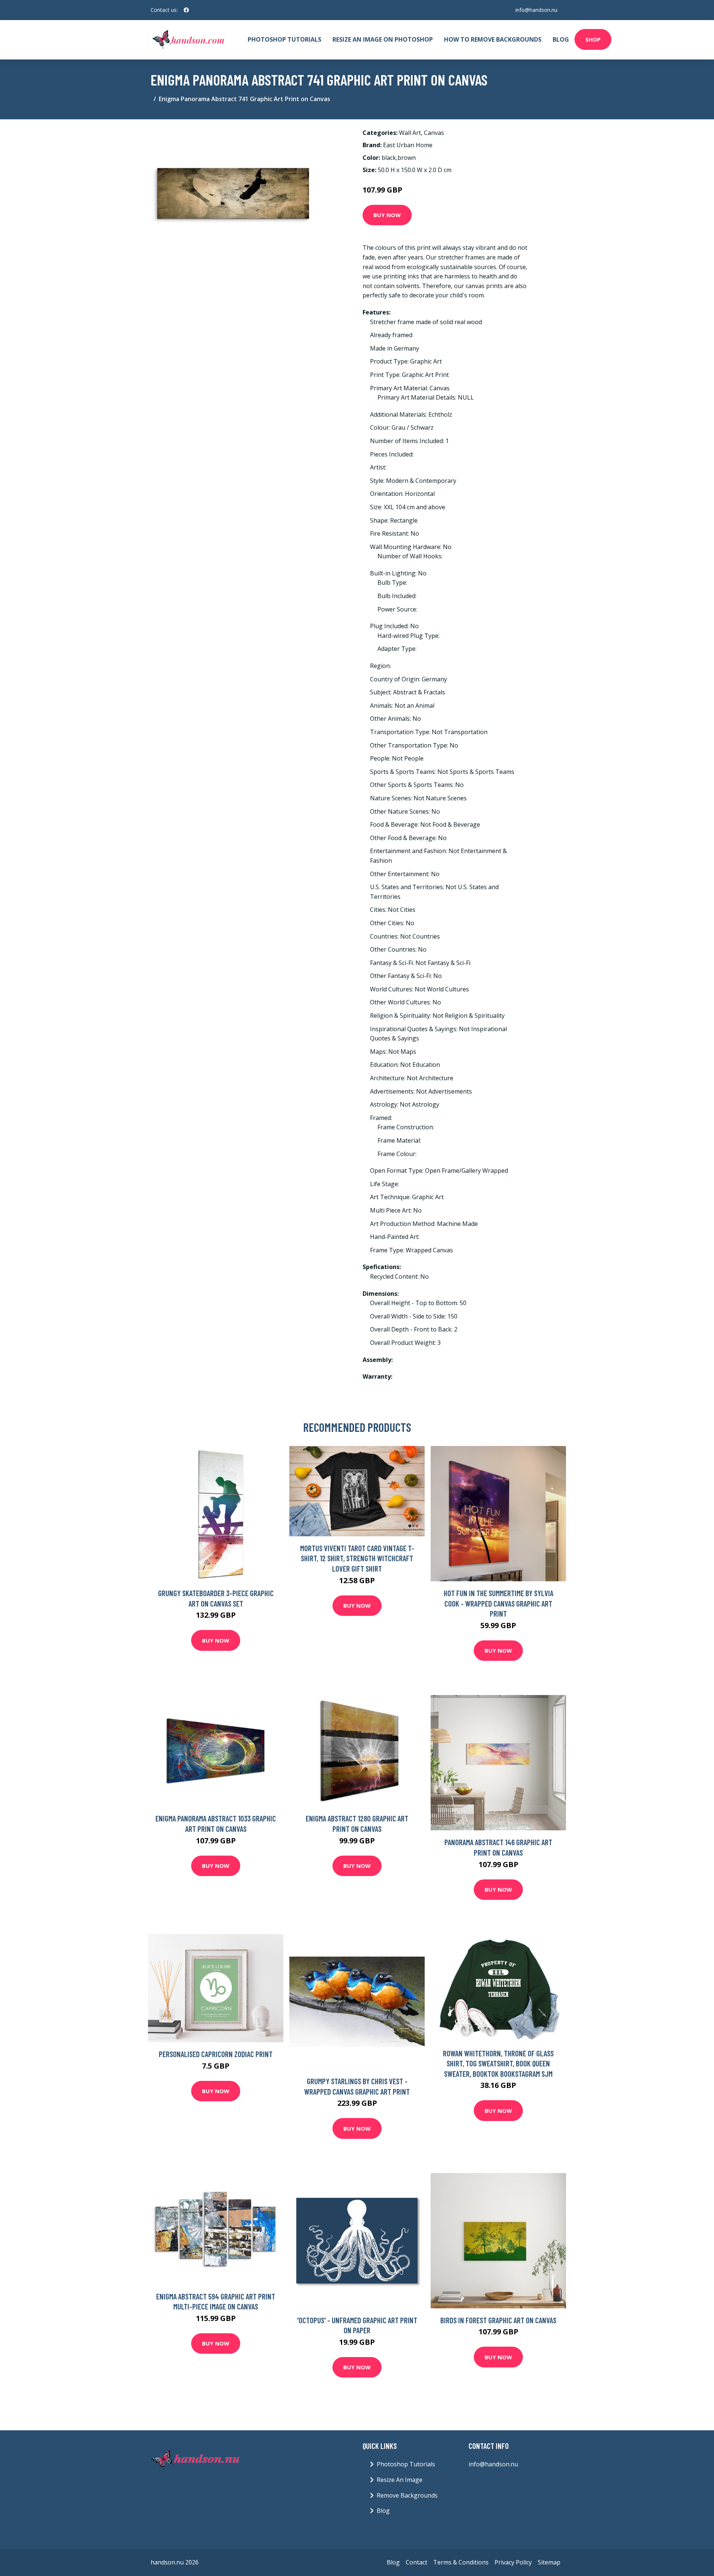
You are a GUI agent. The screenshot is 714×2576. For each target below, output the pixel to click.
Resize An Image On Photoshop (383, 39)
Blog (561, 39)
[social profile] (186, 10)
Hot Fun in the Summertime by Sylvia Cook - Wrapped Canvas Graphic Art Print (498, 1603)
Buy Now (387, 215)
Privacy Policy (513, 2562)
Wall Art (410, 133)
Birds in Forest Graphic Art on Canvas (498, 2320)
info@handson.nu (536, 10)
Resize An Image (400, 2480)
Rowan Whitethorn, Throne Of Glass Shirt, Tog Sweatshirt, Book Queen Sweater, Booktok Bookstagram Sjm (498, 2063)
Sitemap (549, 2562)
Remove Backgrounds (407, 2495)
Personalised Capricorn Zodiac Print (216, 2054)
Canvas (434, 133)
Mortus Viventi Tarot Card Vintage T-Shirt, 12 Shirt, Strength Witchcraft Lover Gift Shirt (357, 1558)
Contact (416, 2562)
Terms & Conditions (461, 2562)
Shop (593, 39)
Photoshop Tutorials (284, 39)
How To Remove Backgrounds (493, 39)
